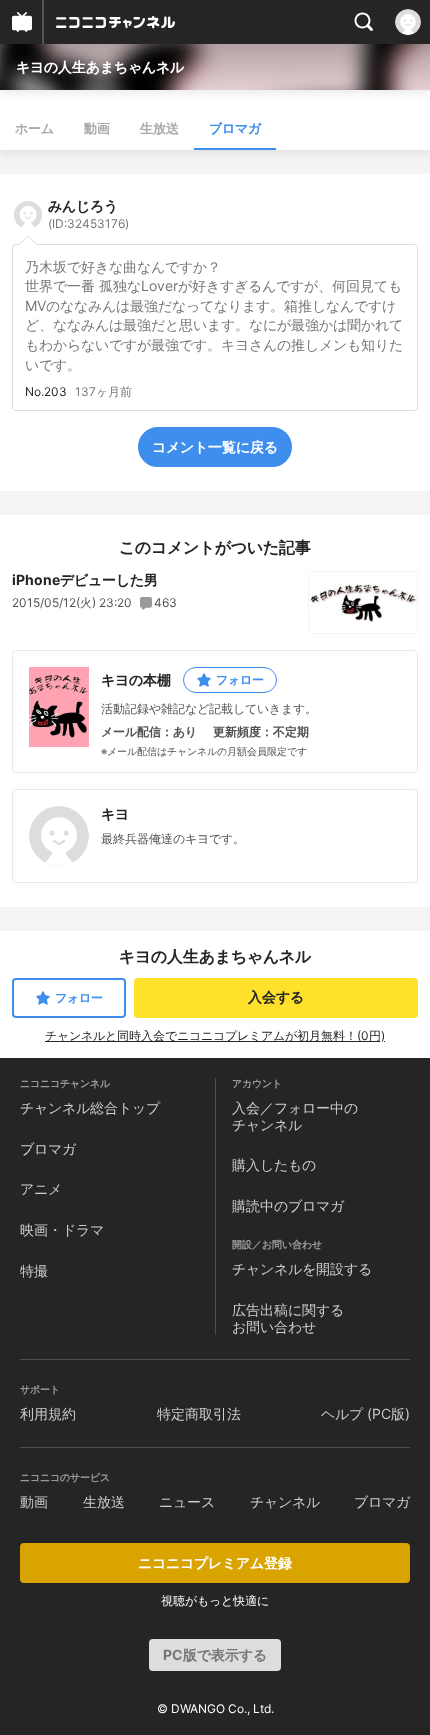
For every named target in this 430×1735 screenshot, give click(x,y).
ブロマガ (235, 128)
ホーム (34, 128)
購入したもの (274, 1164)
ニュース (187, 1501)
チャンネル (285, 1501)
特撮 (34, 1270)
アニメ (41, 1188)
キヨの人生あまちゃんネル (100, 66)
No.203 (46, 392)
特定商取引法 (199, 1413)
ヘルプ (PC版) (365, 1413)
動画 (97, 128)
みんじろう (88, 214)
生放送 (159, 128)
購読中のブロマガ (288, 1205)
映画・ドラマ (62, 1229)
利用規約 (48, 1413)
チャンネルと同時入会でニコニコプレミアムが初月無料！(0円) (215, 1035)
